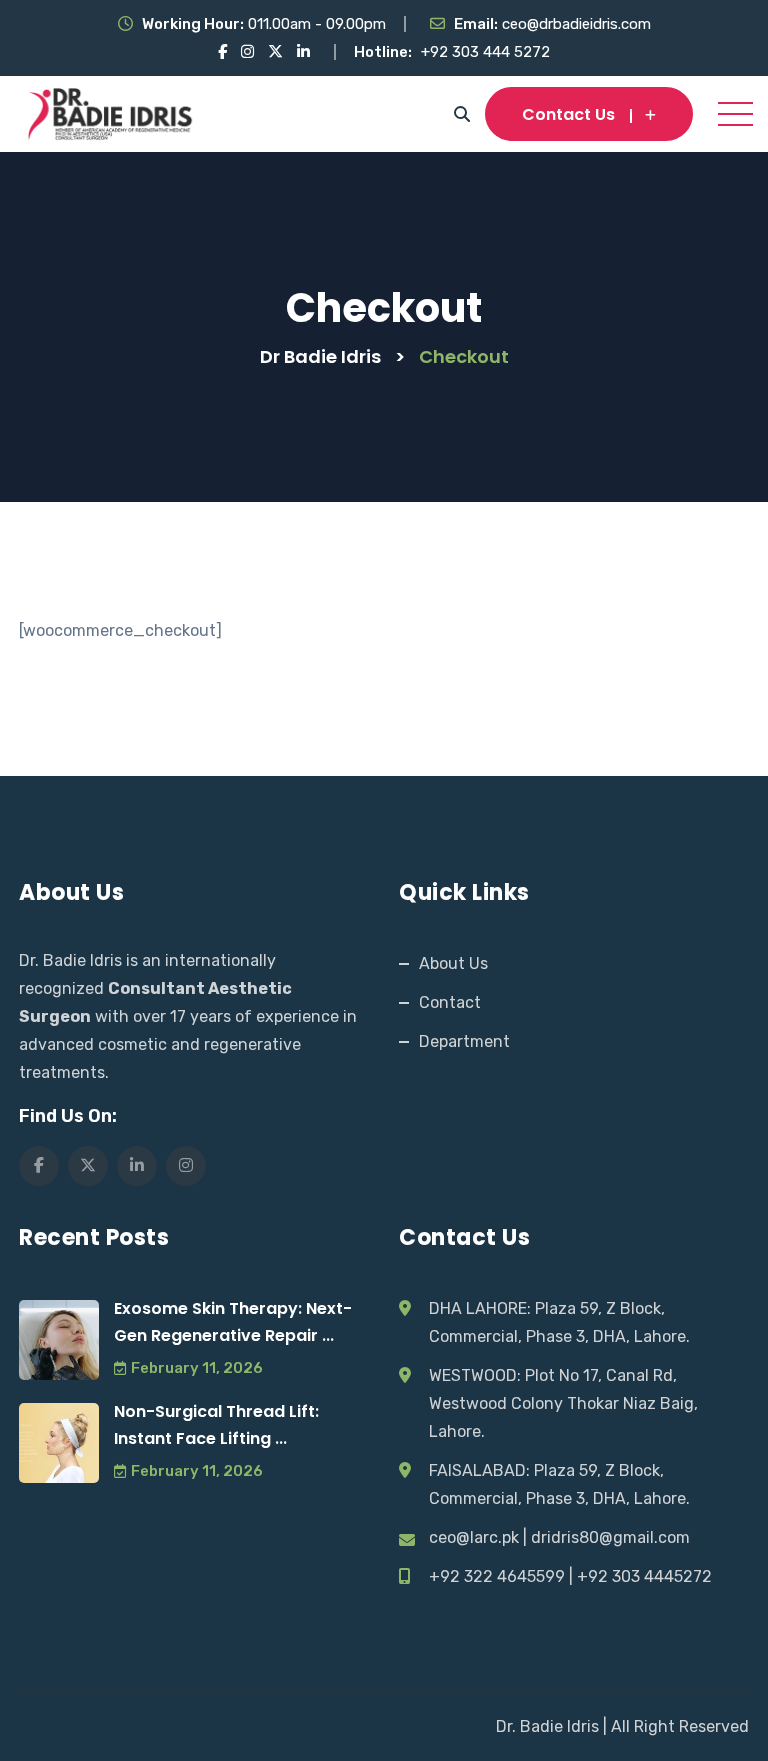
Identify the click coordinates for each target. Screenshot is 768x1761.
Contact (450, 1002)
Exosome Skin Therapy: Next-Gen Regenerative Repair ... (233, 1322)
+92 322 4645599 (497, 1576)
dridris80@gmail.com (610, 1537)
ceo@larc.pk (474, 1537)
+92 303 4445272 (644, 1576)
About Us (453, 963)
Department (464, 1041)
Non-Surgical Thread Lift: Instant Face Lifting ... (216, 1425)
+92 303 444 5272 (485, 52)
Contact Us (568, 114)
